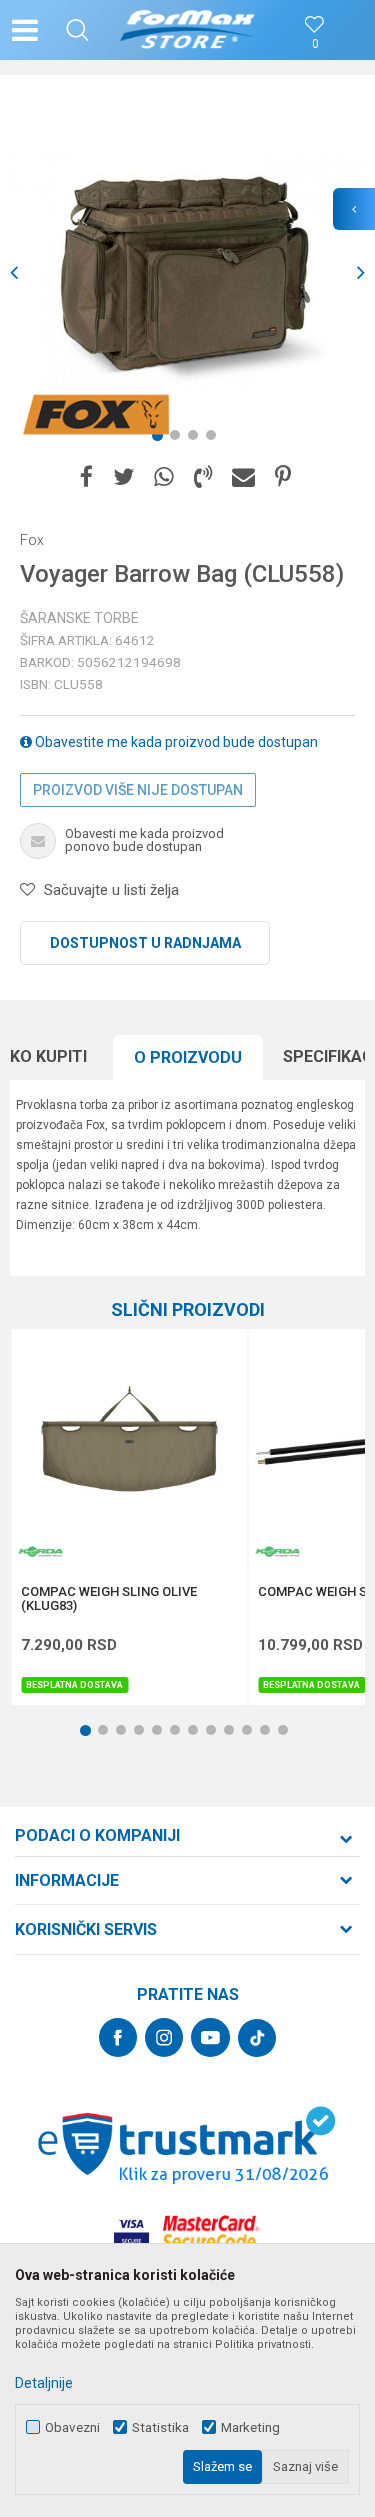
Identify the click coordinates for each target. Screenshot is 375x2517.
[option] (187, 272)
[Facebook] (86, 477)
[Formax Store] (187, 30)
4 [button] (215, 439)
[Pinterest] (283, 477)
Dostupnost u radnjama (145, 943)
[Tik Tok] (257, 2038)
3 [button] (197, 439)
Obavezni (72, 2427)
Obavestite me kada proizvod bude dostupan (175, 742)
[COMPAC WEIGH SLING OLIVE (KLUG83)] (129, 1447)
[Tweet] (123, 477)
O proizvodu (188, 1057)
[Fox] (95, 415)
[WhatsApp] (164, 477)
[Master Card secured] (211, 2232)
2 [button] (179, 439)
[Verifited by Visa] (131, 2232)
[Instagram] (164, 2037)
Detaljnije (44, 2383)
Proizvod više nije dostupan (138, 790)
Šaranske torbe (79, 618)
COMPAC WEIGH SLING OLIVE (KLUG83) (109, 1599)
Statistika (160, 2427)
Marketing (250, 2427)
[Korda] (41, 1551)
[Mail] (243, 477)
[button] (77, 30)
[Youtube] (210, 2037)
